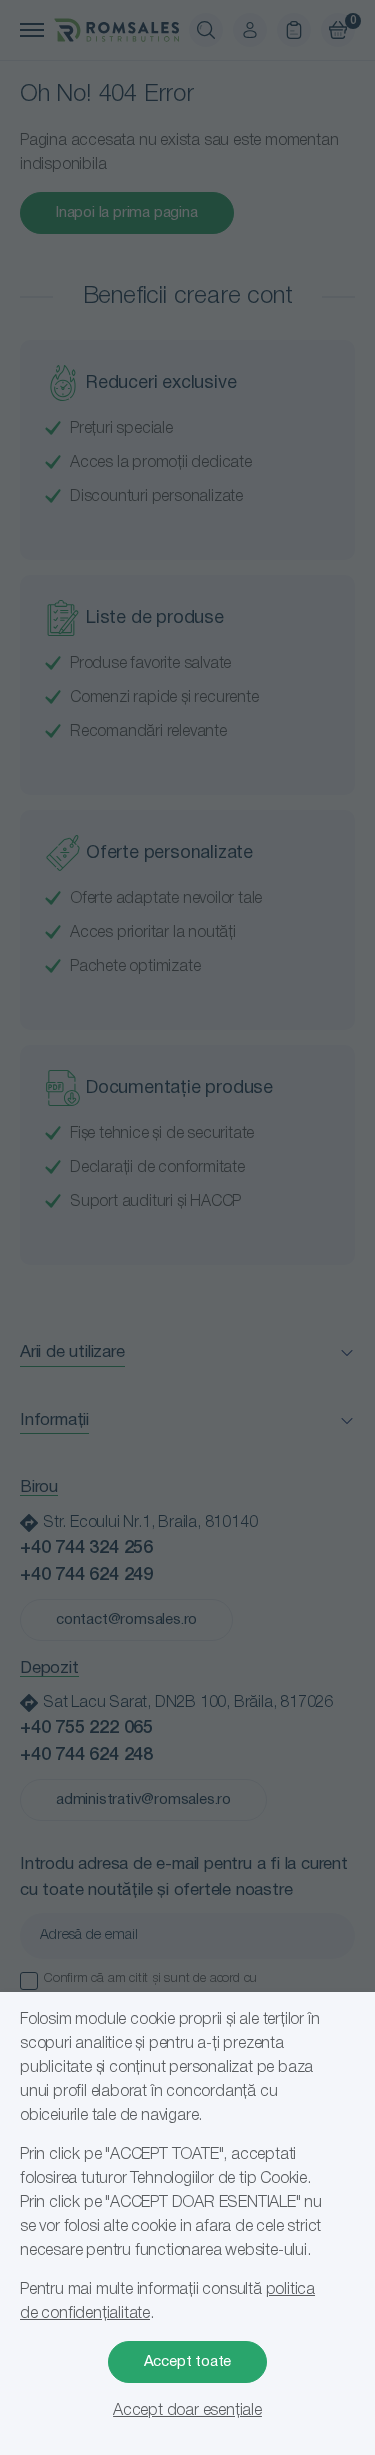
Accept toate (188, 2362)
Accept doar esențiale (187, 2411)
